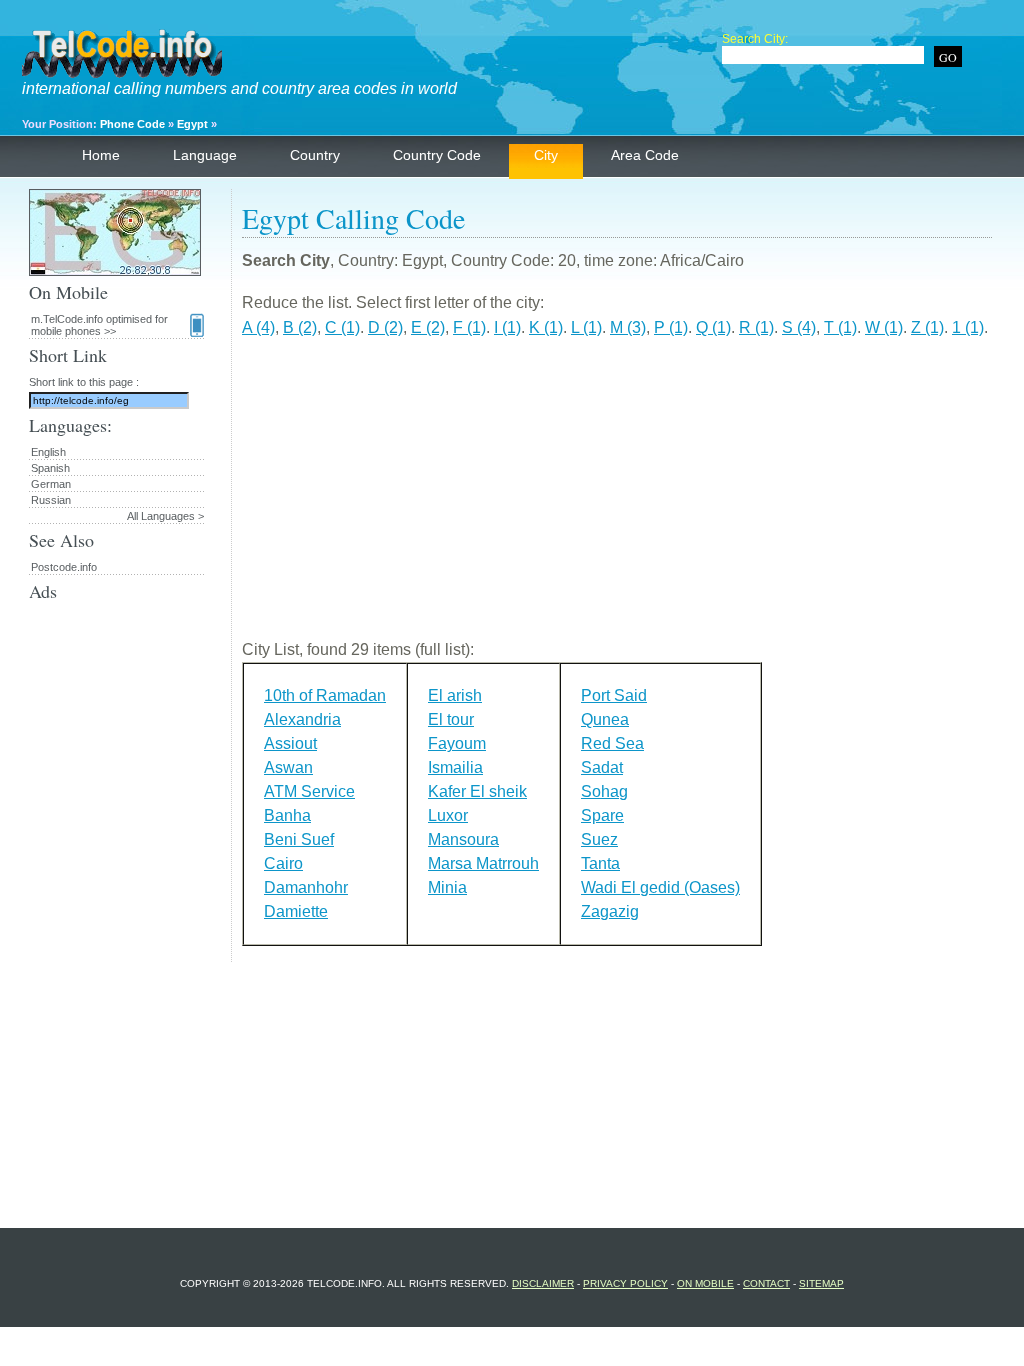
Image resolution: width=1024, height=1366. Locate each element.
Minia (447, 887)
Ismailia (455, 767)
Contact (766, 1283)
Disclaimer (543, 1283)
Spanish (50, 468)
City (546, 155)
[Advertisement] (617, 497)
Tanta (600, 863)
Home (101, 155)
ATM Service (309, 791)
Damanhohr (306, 887)
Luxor (448, 815)
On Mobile (705, 1283)
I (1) (507, 327)
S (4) (799, 327)
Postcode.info (64, 567)
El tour (451, 719)
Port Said (614, 695)
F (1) (469, 327)
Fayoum (457, 743)
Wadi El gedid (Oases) (660, 887)
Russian (51, 500)
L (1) (586, 327)
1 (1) (968, 327)
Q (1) (713, 327)
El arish (455, 695)
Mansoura (463, 839)
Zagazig (610, 911)
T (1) (840, 327)
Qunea (605, 719)
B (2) (300, 327)
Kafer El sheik (477, 791)
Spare (602, 815)
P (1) (671, 327)
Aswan (288, 767)
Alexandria (302, 719)
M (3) (628, 327)
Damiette (296, 911)
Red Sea (612, 743)
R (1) (756, 327)
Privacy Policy (625, 1283)
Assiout (290, 743)
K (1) (546, 327)
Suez (599, 839)
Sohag (604, 791)
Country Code (437, 155)
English (48, 452)
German (51, 484)
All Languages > (165, 516)
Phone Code (132, 124)
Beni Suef (299, 839)
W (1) (884, 327)
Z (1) (927, 327)
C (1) (342, 327)
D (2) (385, 327)
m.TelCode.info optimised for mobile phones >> (99, 325)
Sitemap (821, 1283)
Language (205, 155)
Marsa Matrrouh (483, 863)
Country (315, 155)
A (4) (258, 327)
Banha (287, 815)
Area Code (645, 155)
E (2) (428, 327)
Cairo (283, 863)
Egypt (192, 124)
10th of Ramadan (325, 695)
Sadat (602, 767)
